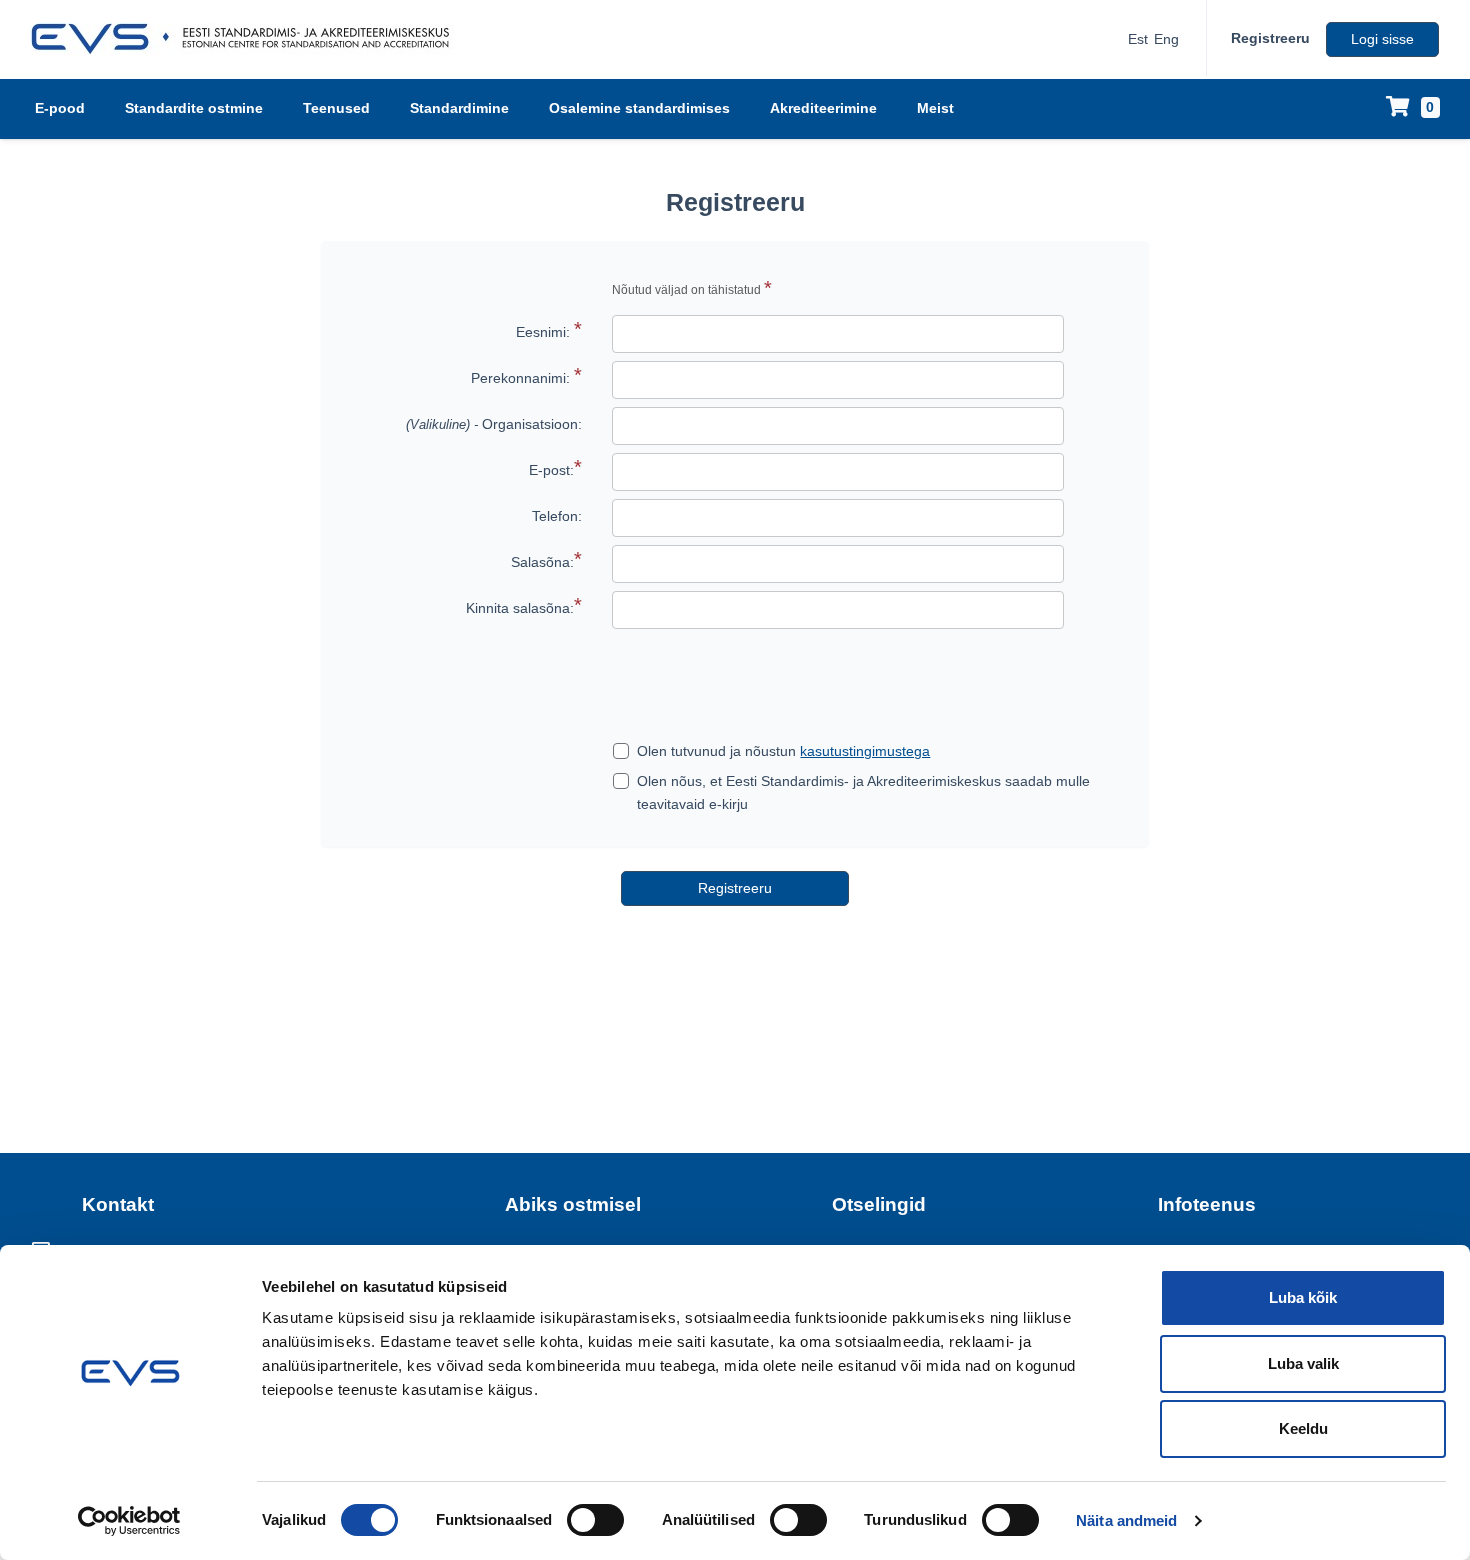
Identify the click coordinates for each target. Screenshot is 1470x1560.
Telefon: (557, 516)
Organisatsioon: (494, 424)
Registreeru (1270, 38)
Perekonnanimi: (520, 378)
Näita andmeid (1126, 1520)
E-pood (60, 108)
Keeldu (1303, 1428)
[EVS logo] (247, 39)
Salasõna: (542, 562)
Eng (1166, 39)
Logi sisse (1382, 39)
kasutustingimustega (865, 751)
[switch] (595, 1520)
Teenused (336, 108)
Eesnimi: (543, 332)
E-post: (551, 470)
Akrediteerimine (823, 108)
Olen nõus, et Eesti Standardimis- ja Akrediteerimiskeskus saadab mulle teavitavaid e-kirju (863, 792)
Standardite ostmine (194, 108)
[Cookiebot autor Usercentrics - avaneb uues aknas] (129, 1521)
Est (1138, 39)
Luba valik (1303, 1363)
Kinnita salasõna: (520, 608)
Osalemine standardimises (639, 108)
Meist (935, 108)
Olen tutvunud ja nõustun (783, 751)
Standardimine (459, 108)
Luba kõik (1303, 1297)
